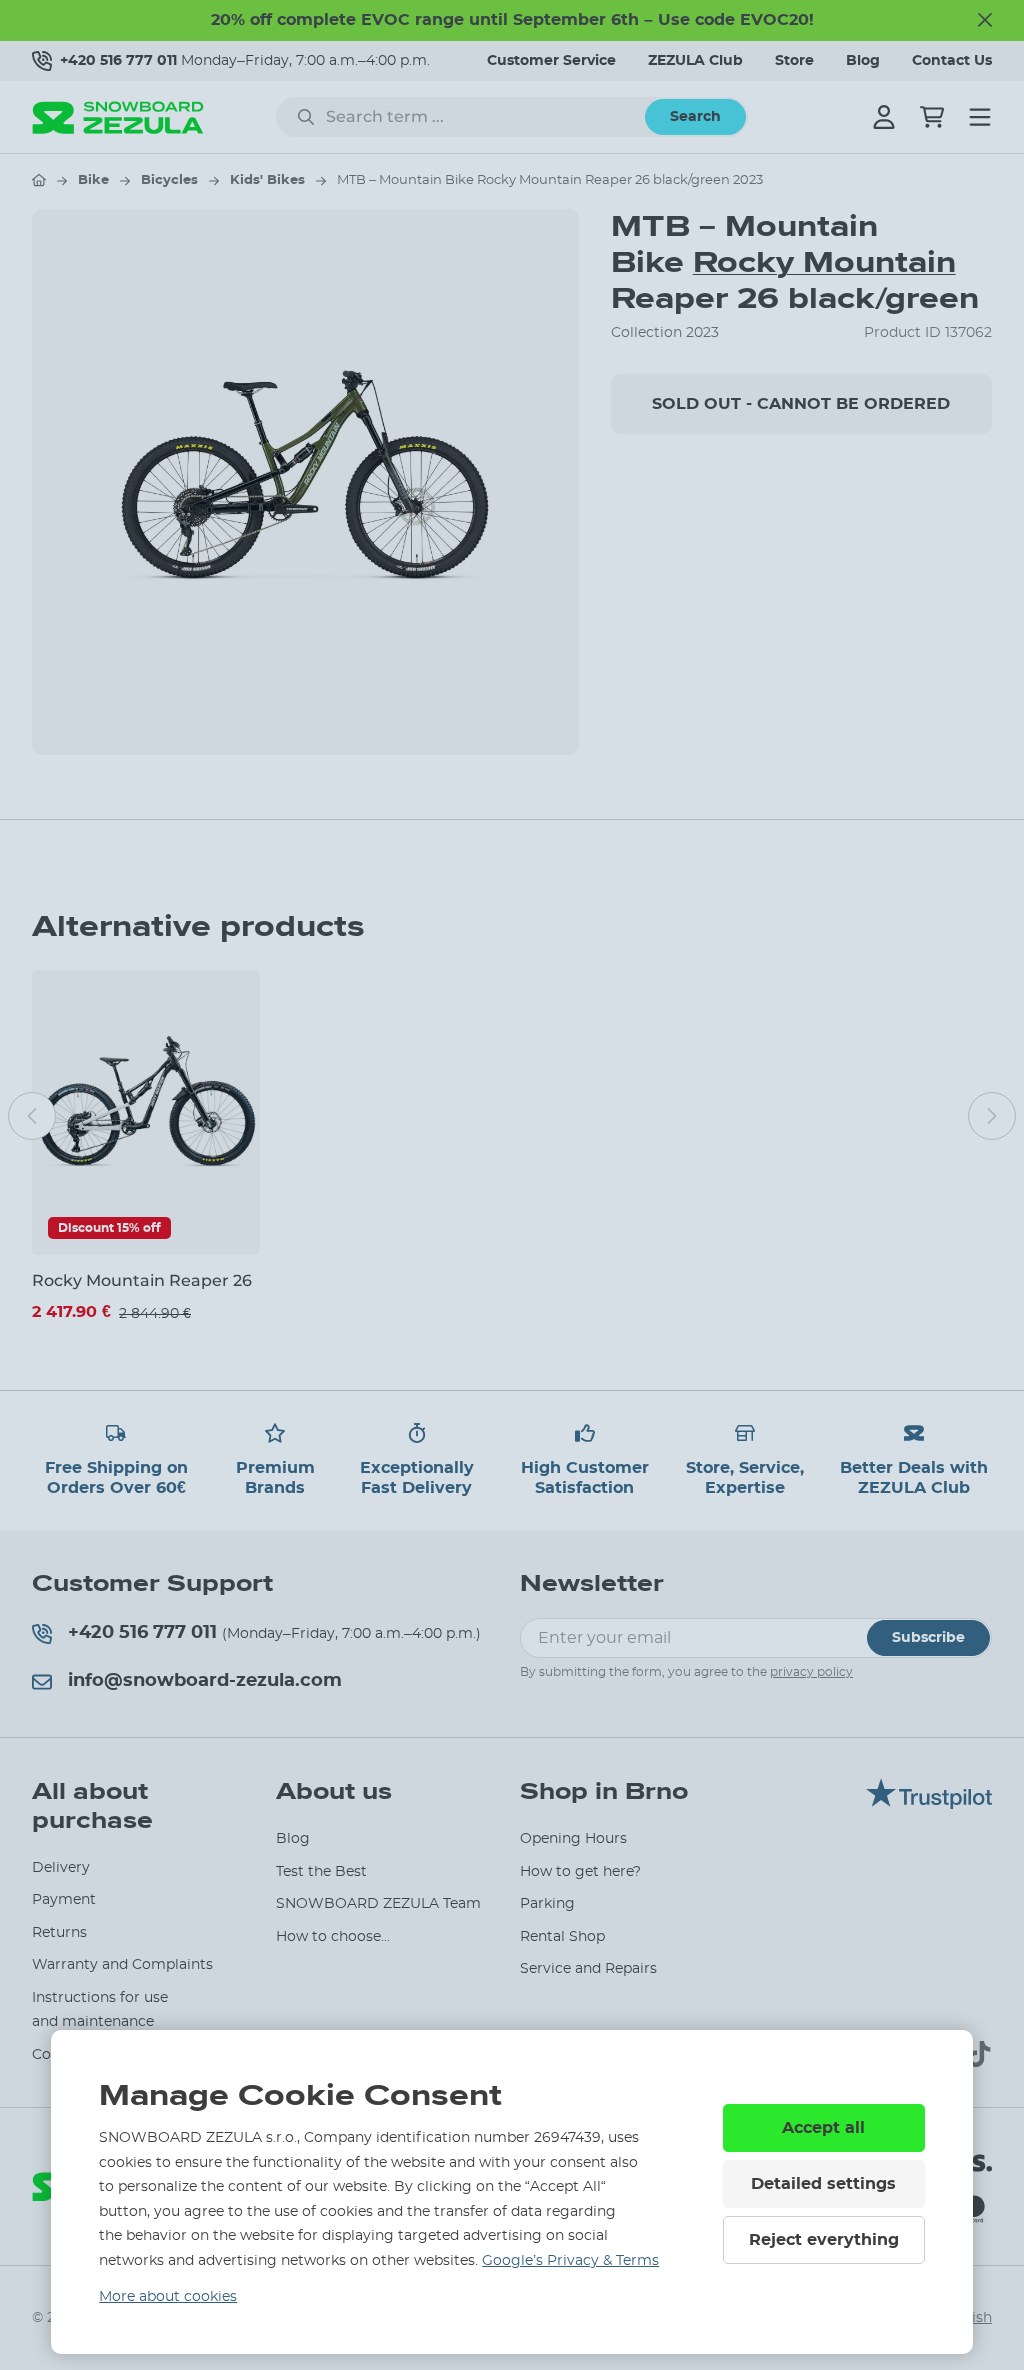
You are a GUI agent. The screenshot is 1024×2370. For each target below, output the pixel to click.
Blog (863, 61)
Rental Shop (562, 1937)
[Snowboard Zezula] (118, 117)
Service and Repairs (588, 1969)
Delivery (61, 1868)
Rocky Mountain (824, 262)
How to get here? (580, 1872)
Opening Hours (573, 1839)
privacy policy (811, 1672)
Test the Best (321, 1872)
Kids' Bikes (267, 180)
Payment (64, 1900)
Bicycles (169, 180)
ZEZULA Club (695, 61)
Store (794, 61)
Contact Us (952, 61)
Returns (59, 1933)
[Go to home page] (39, 180)
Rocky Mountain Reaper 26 (142, 1280)
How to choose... (333, 1937)
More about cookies (168, 2297)
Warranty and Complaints (122, 1965)
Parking (547, 1904)
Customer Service (551, 61)
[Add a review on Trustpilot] (929, 1804)
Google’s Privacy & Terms (570, 2261)
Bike (93, 180)
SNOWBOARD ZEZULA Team (378, 1904)
